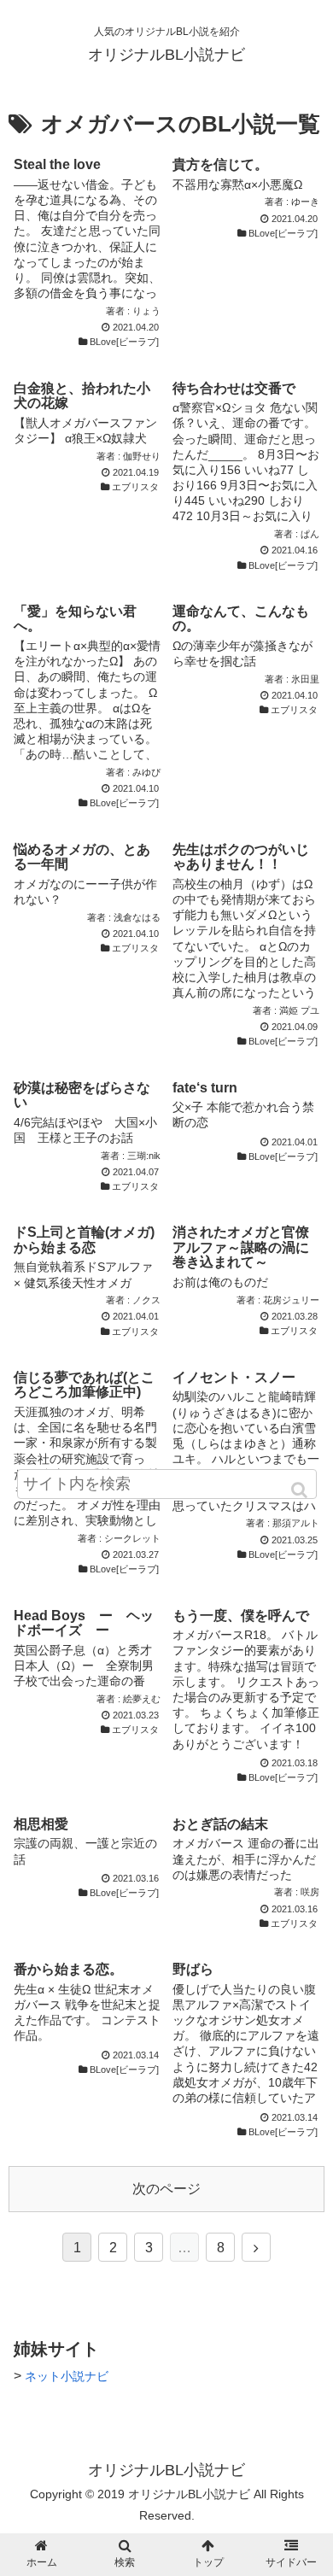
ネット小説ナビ (67, 2376)
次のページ (166, 2189)
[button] (301, 1490)
